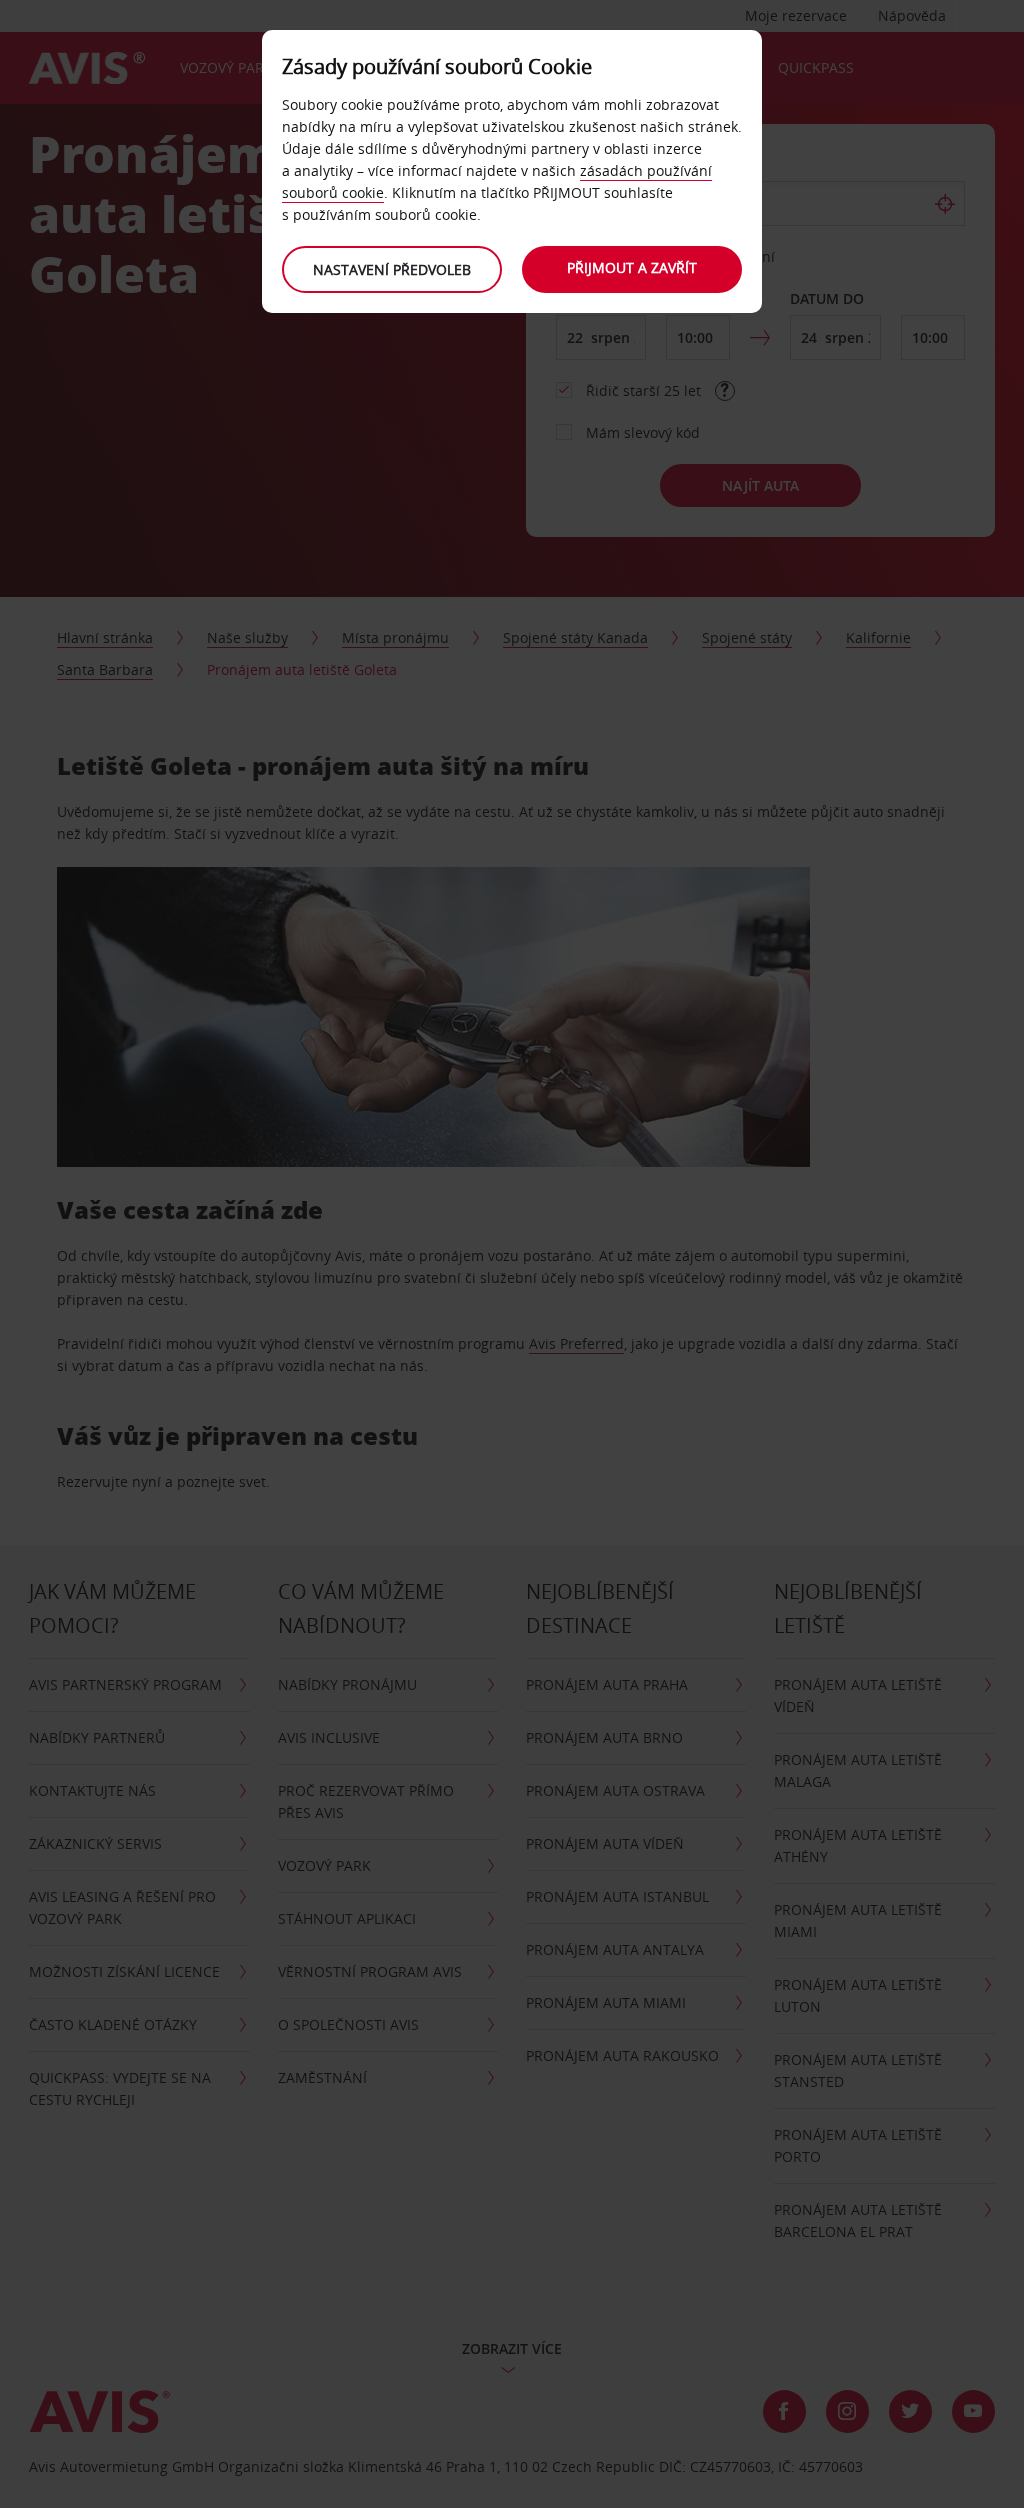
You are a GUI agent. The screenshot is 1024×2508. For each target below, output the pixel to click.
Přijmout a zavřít (632, 267)
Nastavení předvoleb (392, 269)
